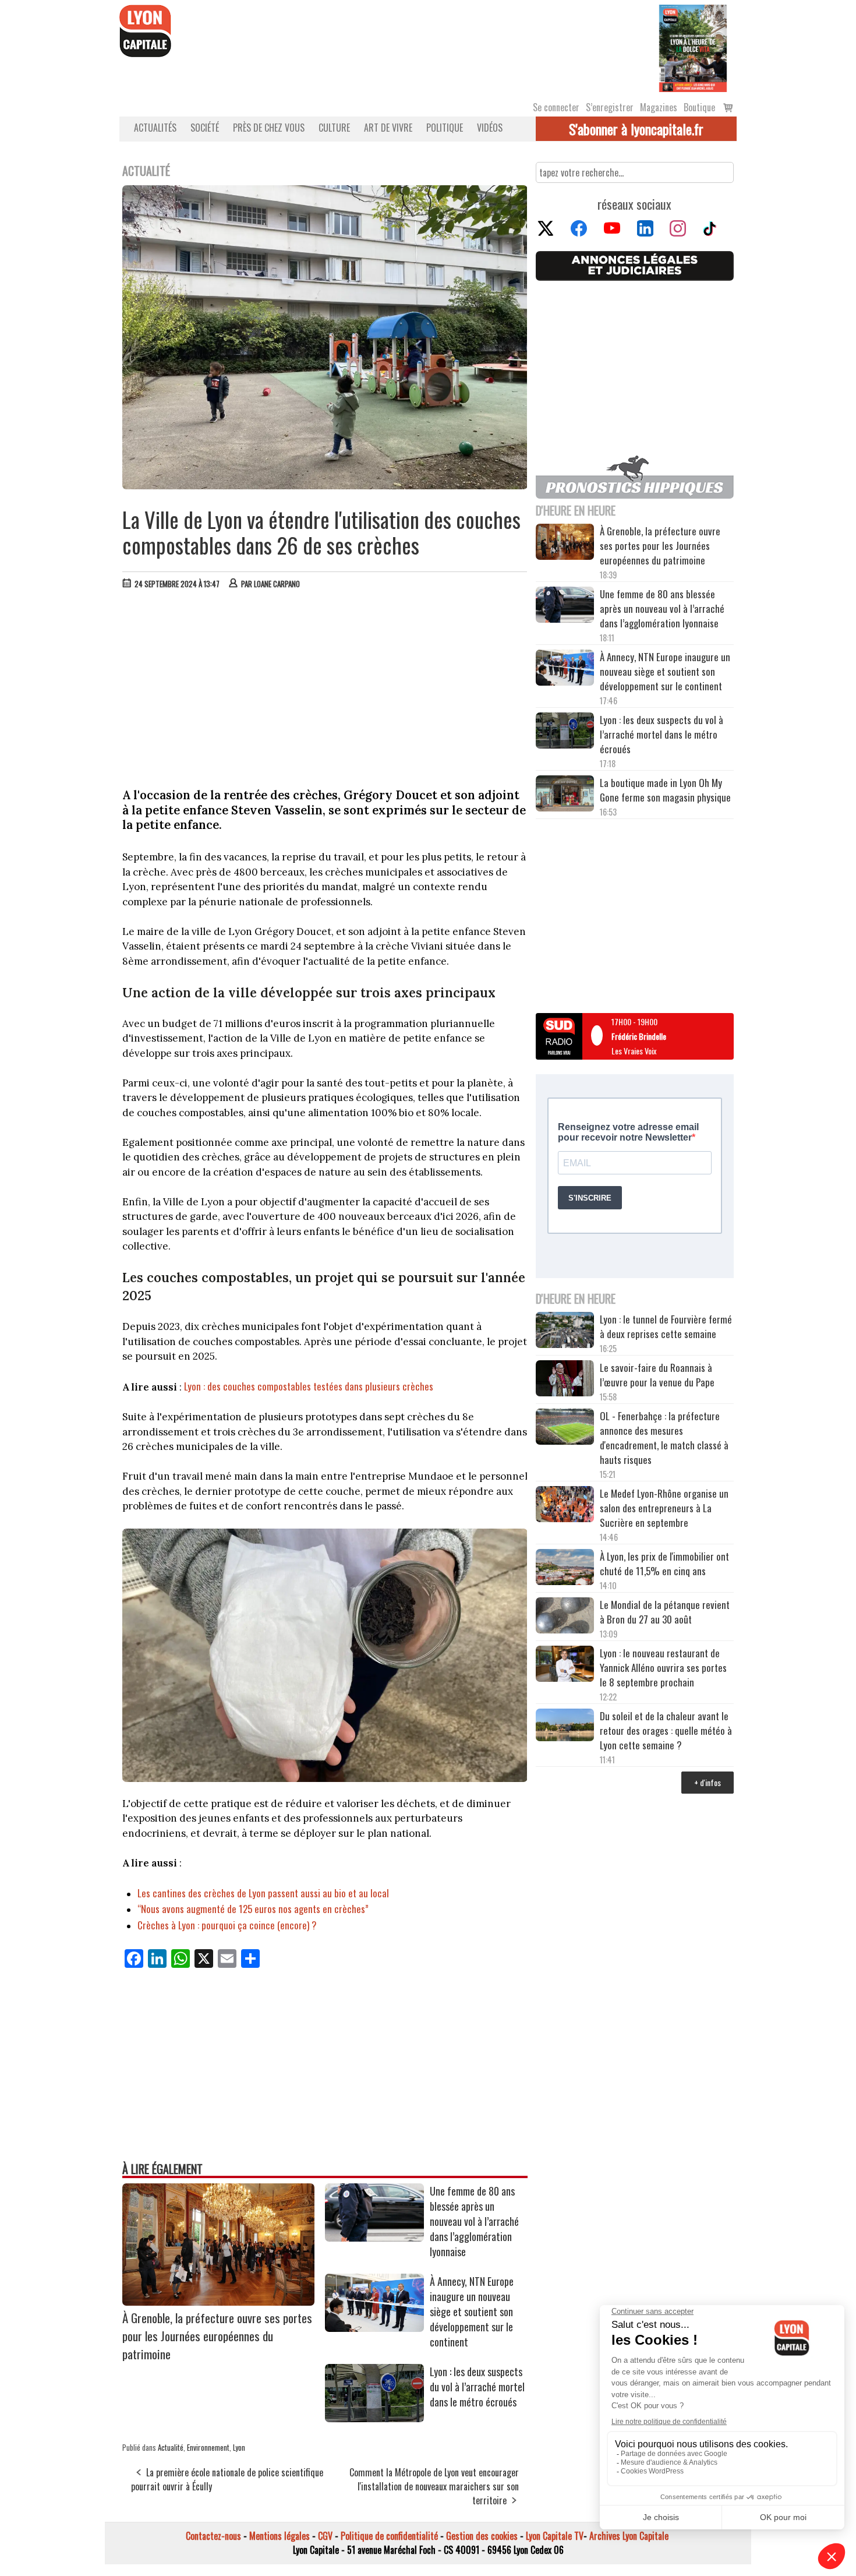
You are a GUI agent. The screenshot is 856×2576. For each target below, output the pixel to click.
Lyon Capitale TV (555, 2536)
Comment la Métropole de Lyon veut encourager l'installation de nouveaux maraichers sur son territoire (434, 2486)
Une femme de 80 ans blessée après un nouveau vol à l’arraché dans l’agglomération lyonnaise (474, 2221)
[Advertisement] (325, 686)
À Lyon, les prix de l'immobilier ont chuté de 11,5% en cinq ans (664, 1564)
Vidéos (490, 128)
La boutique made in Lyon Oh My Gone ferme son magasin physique (665, 790)
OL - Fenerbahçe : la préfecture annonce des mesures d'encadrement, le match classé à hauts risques (664, 1438)
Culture (334, 128)
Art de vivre (388, 128)
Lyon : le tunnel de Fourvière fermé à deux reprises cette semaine (666, 1326)
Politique (445, 128)
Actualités (155, 128)
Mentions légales (280, 2536)
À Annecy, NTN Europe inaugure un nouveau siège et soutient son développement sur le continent (472, 2312)
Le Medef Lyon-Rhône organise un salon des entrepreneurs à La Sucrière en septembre (664, 1508)
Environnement (208, 2447)
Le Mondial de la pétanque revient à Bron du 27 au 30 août (665, 1612)
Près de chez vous (269, 128)
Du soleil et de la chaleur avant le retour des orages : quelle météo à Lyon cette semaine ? (666, 1730)
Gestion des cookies (482, 2536)
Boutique (699, 107)
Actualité (171, 2447)
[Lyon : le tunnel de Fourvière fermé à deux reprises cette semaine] (565, 1332)
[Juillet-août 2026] (693, 47)
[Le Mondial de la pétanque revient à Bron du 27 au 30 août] (565, 1617)
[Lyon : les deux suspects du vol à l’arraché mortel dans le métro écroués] (374, 2418)
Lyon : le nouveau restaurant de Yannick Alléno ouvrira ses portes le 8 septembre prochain (663, 1668)
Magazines (659, 107)
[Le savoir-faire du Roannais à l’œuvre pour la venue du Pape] (565, 1380)
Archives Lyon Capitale (629, 2536)
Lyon (239, 2447)
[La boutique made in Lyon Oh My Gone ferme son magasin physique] (565, 795)
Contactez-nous (213, 2536)
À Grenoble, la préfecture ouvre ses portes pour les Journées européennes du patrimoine (217, 2336)
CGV (325, 2536)
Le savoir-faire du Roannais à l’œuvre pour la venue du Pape (657, 1375)
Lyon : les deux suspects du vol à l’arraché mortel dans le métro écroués (477, 2387)
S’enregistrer (610, 107)
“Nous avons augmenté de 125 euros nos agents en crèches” (253, 1909)
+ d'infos (708, 1782)
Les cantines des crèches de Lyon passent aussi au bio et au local (263, 1893)
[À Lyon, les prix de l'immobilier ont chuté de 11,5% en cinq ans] (565, 1569)
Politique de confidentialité (389, 2536)
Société (205, 128)
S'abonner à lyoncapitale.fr (636, 129)
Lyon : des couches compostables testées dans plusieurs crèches (309, 1386)
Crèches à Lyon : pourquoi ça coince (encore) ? (227, 1925)
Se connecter (556, 107)
